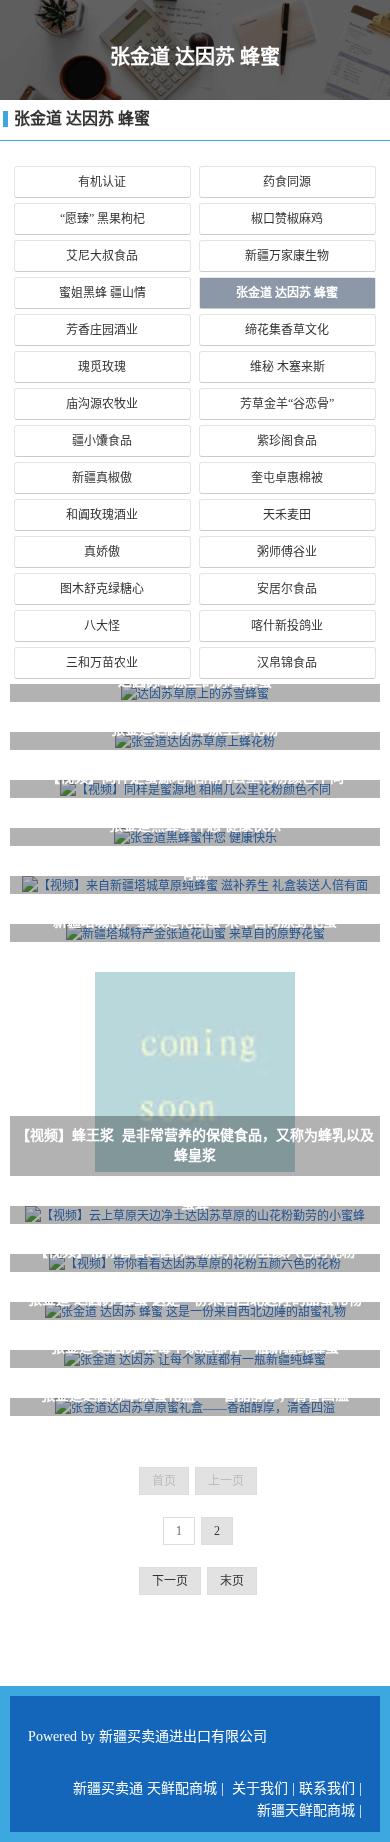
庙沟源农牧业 (102, 404)
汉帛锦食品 (287, 663)
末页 (232, 1581)
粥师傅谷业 (287, 552)
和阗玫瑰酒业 (102, 515)
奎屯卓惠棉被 (287, 478)
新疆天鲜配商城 (306, 1810)
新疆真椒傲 (102, 478)
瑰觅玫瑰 (102, 367)
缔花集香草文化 (287, 330)
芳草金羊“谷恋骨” (287, 404)
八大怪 (102, 626)
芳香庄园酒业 (102, 330)
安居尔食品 (287, 589)
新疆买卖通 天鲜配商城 (145, 1788)
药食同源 (287, 182)
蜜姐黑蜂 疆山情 (102, 293)
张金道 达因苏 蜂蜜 (82, 118)
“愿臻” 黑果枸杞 (102, 219)
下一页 (170, 1581)
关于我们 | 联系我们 (293, 1788)
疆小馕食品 (102, 441)
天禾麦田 (287, 515)
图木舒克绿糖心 (102, 589)
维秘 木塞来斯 (287, 367)
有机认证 (102, 182)
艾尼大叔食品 (102, 256)
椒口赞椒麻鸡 (287, 219)
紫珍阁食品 (287, 441)
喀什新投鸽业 (287, 626)
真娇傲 (102, 552)
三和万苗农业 (102, 663)
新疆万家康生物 (287, 256)
